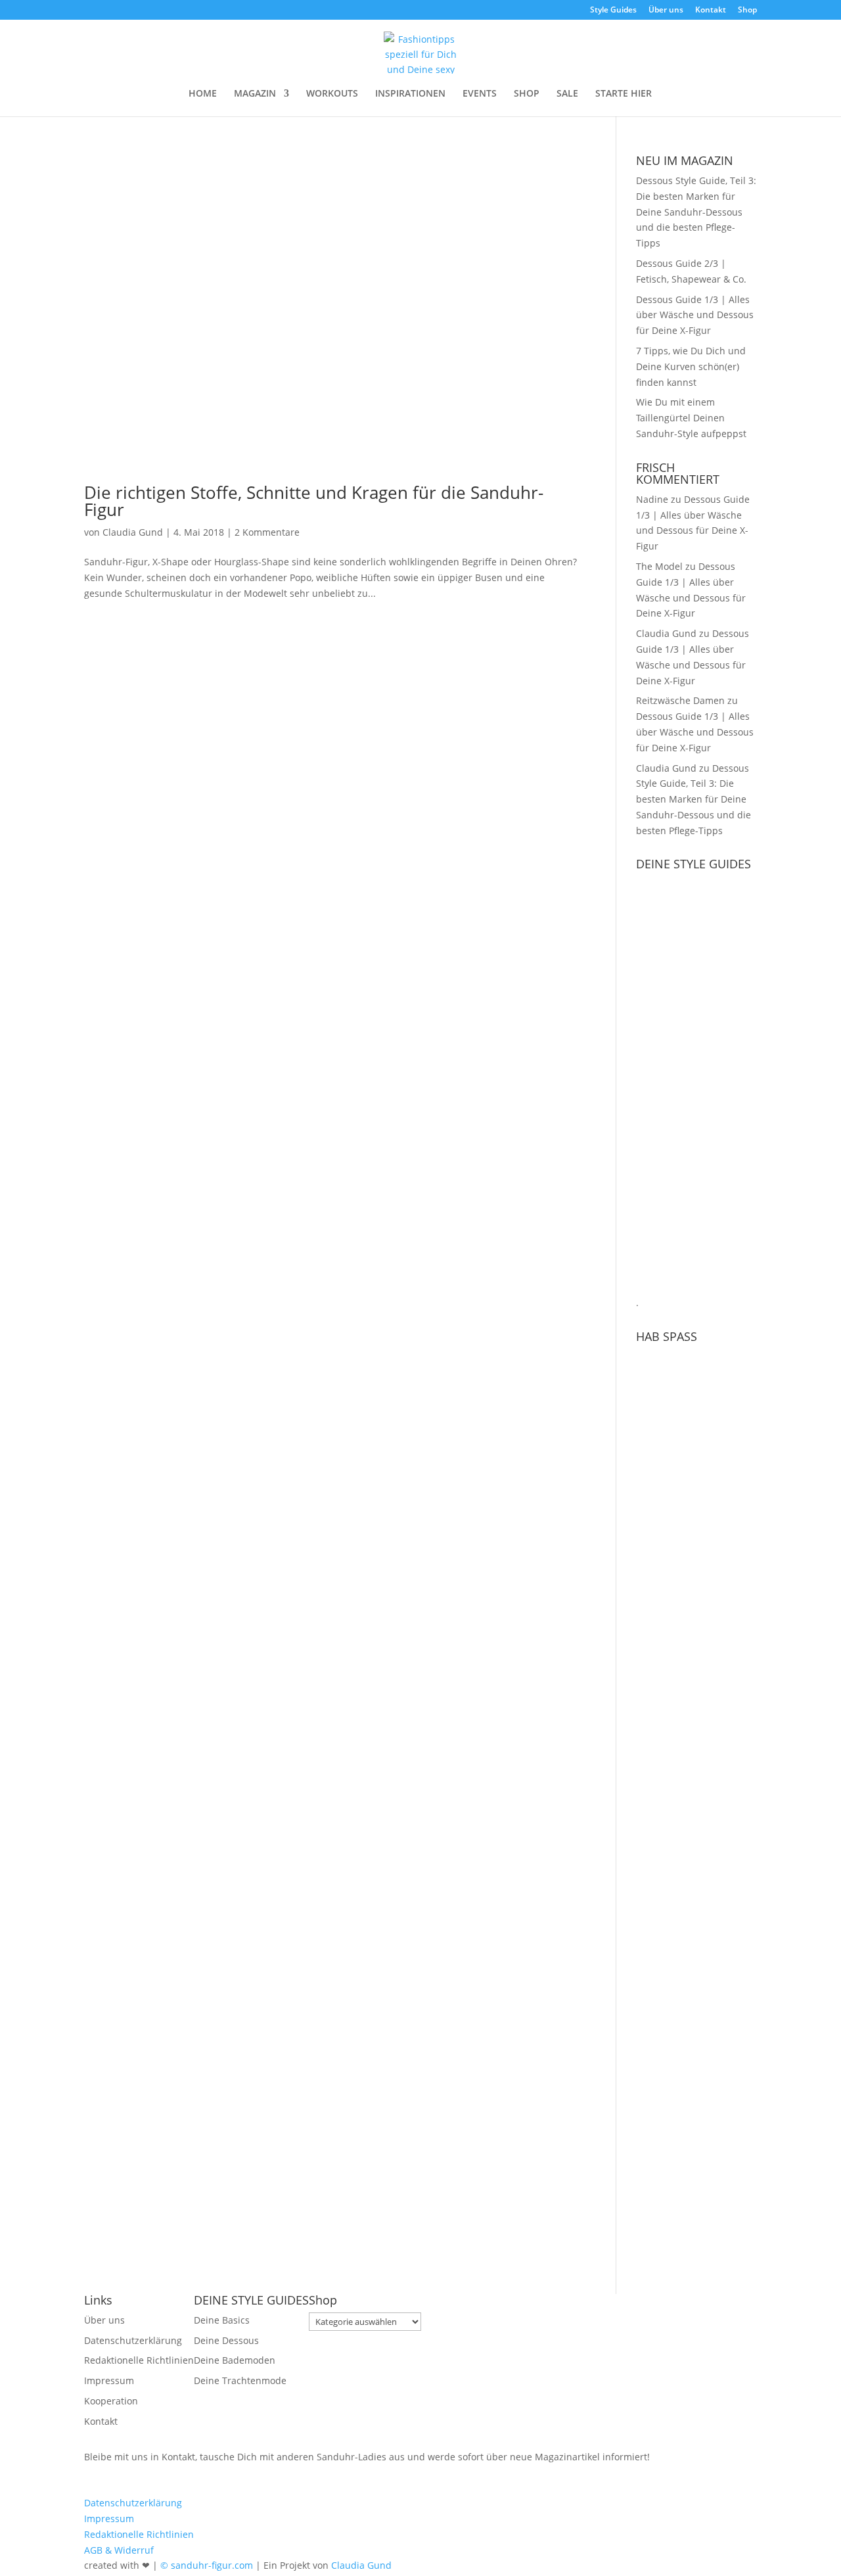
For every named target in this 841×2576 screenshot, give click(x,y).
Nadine (652, 499)
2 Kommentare (267, 532)
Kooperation (111, 2401)
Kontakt (711, 11)
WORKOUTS (332, 94)
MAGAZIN (255, 94)
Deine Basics (222, 2320)
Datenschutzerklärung (133, 2340)
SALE (567, 94)
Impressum (109, 2380)
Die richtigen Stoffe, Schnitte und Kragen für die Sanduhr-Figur (314, 501)
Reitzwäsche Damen (680, 700)
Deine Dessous (226, 2340)
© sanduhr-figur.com (207, 2565)
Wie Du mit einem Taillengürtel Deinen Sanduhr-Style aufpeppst (691, 418)
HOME (203, 94)
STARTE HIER (624, 94)
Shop (747, 11)
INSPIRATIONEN (410, 94)
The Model (659, 566)
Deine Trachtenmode (240, 2380)
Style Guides (613, 11)
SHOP (527, 94)
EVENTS (480, 94)
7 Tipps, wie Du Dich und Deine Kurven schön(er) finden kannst (691, 366)
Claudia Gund (133, 532)
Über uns (666, 11)
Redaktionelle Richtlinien (139, 2360)
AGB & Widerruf (119, 2550)
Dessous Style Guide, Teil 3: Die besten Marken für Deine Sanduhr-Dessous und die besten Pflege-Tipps (696, 212)
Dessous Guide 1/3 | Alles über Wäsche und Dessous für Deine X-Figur (695, 315)
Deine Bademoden (235, 2360)
